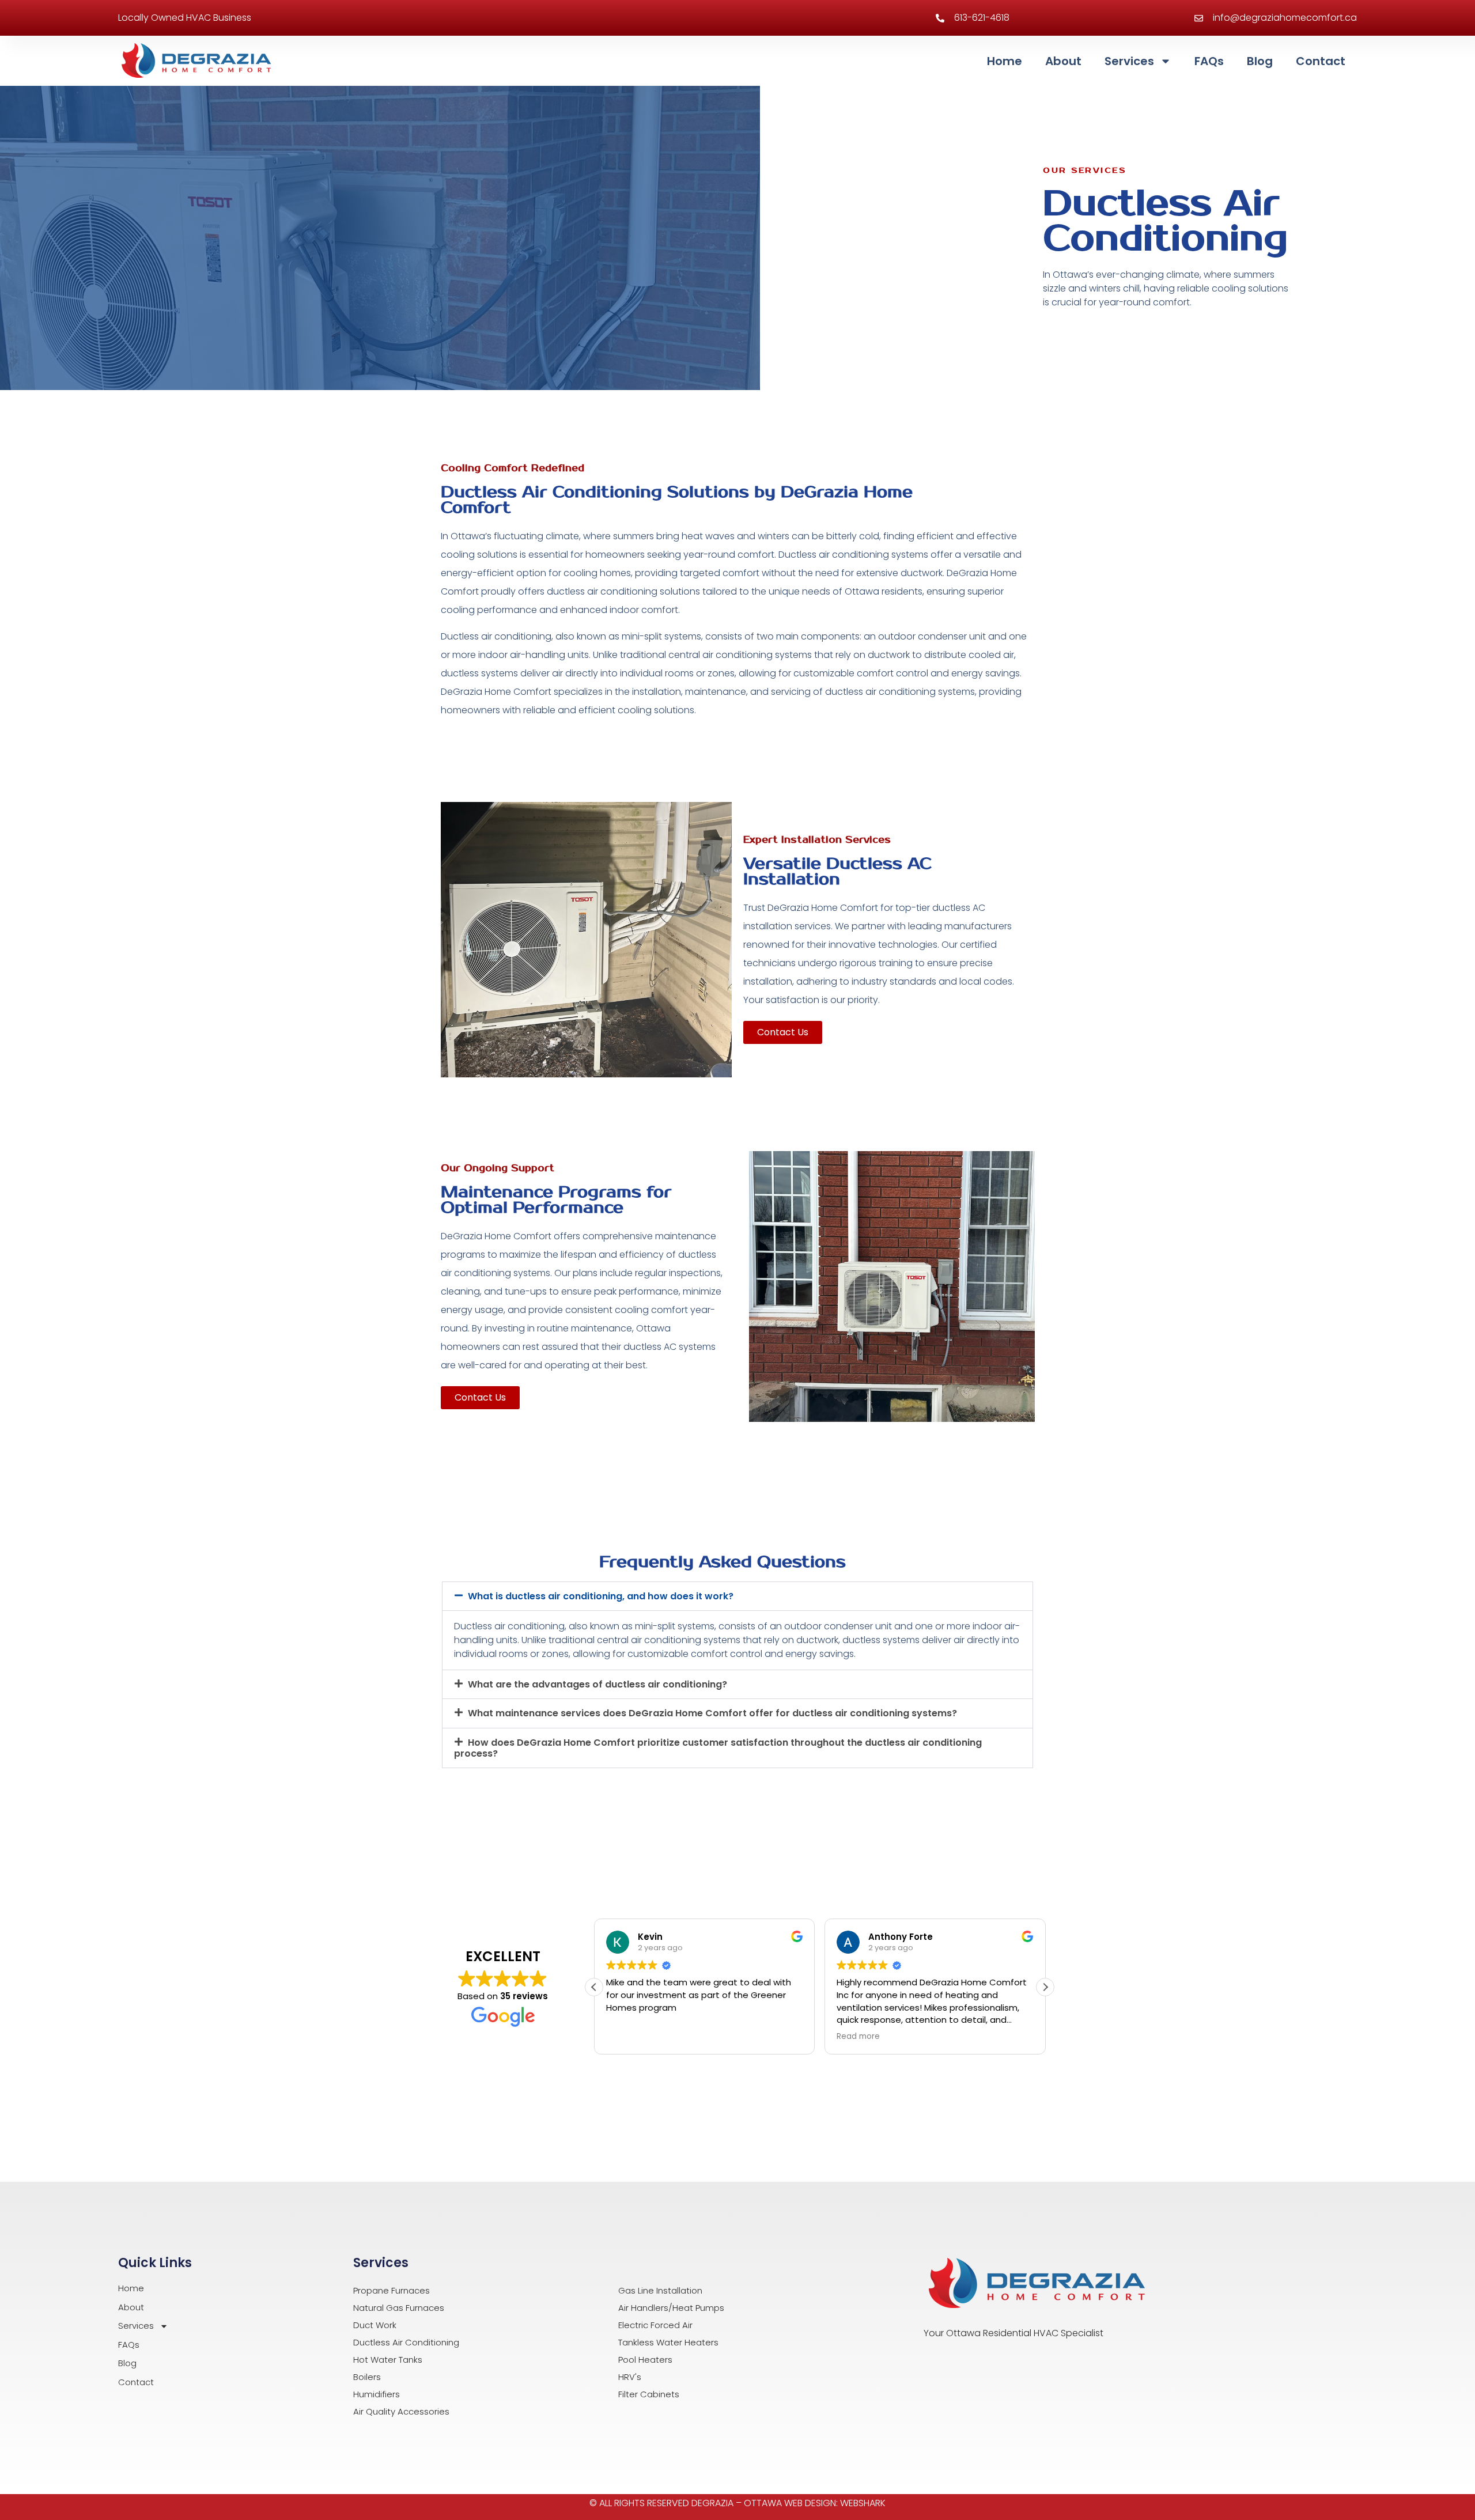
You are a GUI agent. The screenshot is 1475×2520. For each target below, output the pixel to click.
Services (1129, 61)
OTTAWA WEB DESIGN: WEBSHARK (815, 2503)
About (1063, 61)
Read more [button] (858, 2037)
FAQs (1209, 61)
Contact (1321, 61)
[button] (737, 1596)
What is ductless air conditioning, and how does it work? (601, 1596)
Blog (1260, 61)
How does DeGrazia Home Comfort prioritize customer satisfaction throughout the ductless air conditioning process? (718, 1748)
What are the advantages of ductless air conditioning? (597, 1684)
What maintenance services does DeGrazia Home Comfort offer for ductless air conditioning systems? (712, 1713)
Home (1005, 61)
